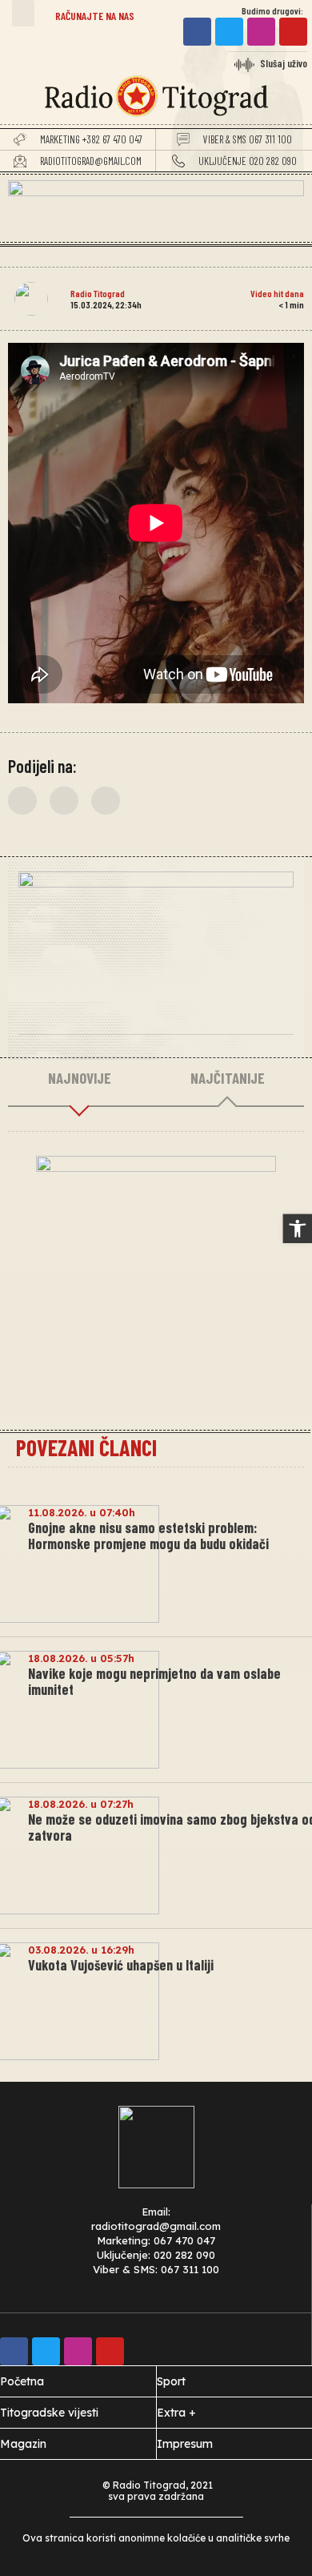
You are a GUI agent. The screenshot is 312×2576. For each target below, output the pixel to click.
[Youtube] (293, 32)
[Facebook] (197, 32)
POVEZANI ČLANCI (86, 1447)
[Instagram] (261, 32)
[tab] (79, 1079)
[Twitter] (229, 32)
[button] (23, 13)
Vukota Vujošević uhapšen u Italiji (121, 1965)
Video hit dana (277, 293)
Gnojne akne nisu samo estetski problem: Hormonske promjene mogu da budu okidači (148, 1536)
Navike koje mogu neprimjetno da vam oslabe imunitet (154, 1681)
